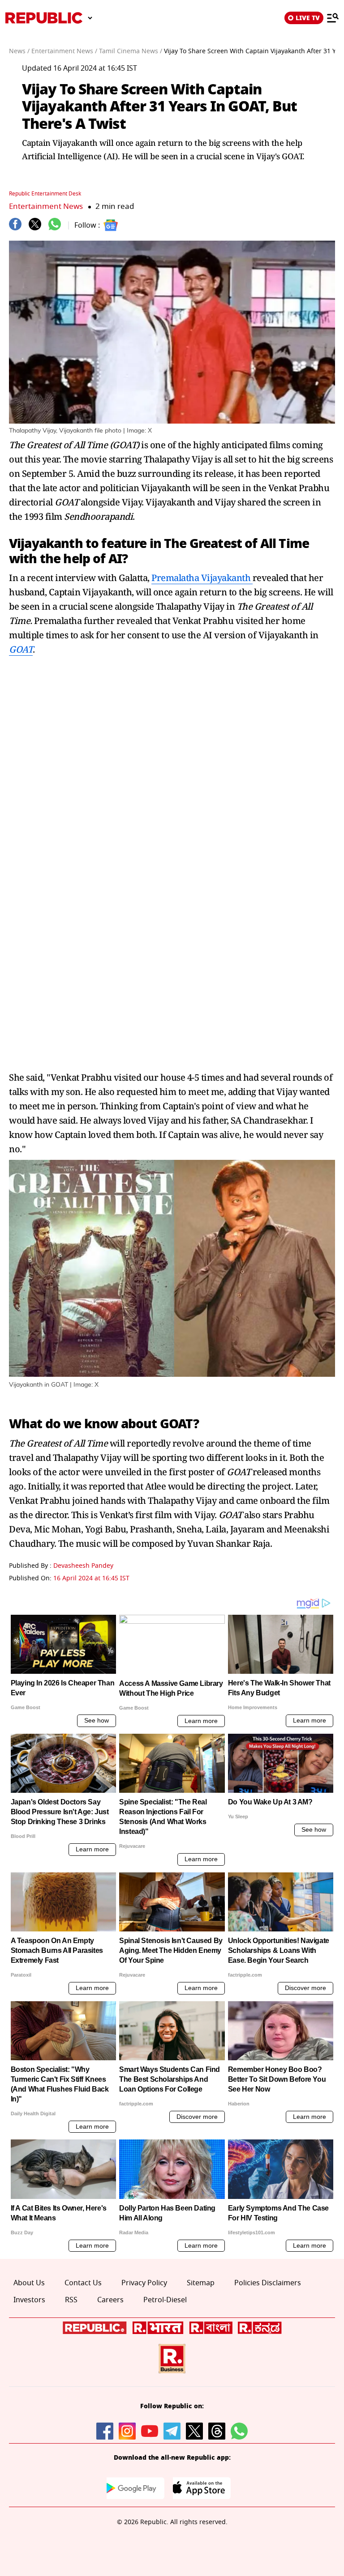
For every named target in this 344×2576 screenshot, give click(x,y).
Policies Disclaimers (268, 2283)
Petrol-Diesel (165, 2300)
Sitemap (201, 2283)
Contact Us (83, 2283)
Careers (110, 2300)
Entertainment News (46, 206)
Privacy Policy (144, 2283)
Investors (29, 2300)
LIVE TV (308, 18)
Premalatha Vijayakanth (202, 578)
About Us (29, 2283)
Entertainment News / (64, 51)
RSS (71, 2300)
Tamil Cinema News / (131, 51)
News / (19, 51)
